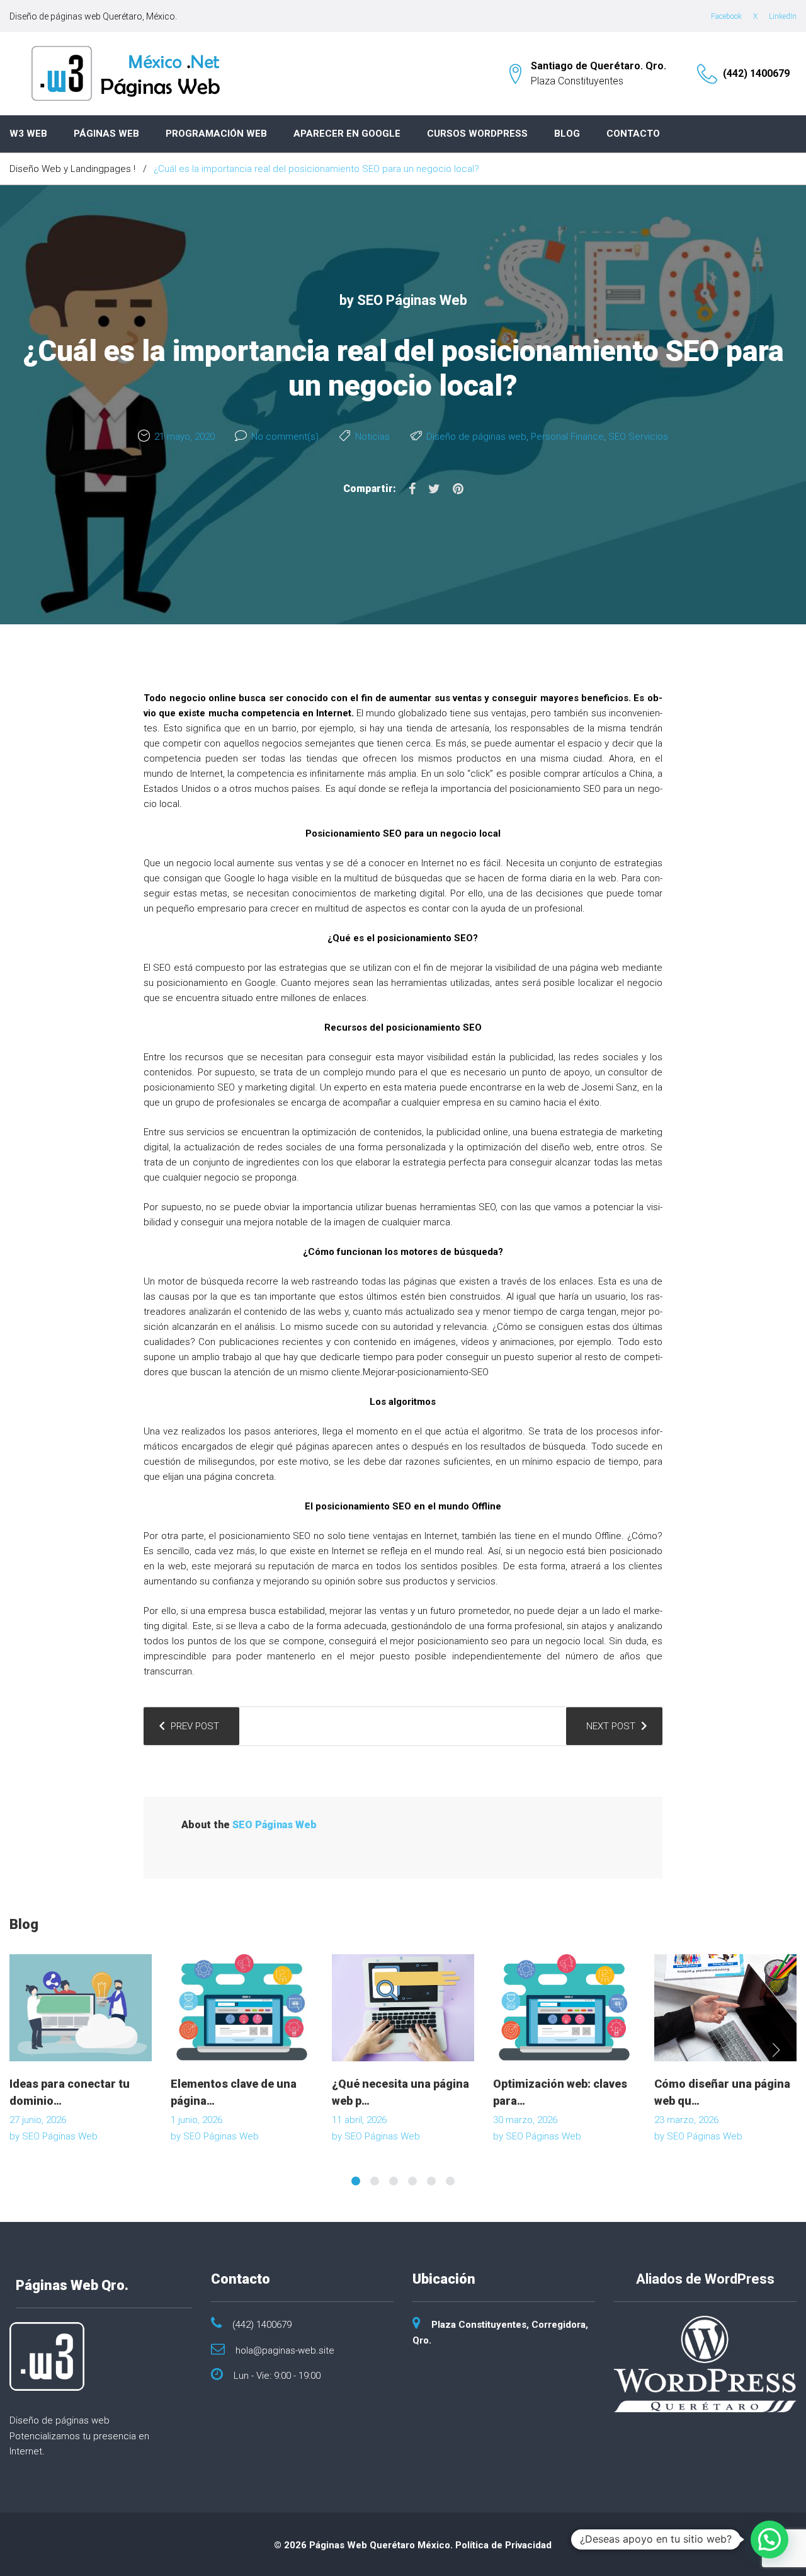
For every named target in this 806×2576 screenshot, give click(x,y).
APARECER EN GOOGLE (347, 134)
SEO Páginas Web (412, 300)
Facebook (726, 16)
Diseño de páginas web (476, 437)
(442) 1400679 (756, 73)
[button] (769, 2539)
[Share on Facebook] (412, 489)
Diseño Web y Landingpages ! (72, 169)
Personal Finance (567, 437)
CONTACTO (633, 134)
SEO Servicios (638, 437)
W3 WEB (28, 134)
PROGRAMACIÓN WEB (216, 134)
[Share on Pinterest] (458, 489)
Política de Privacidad (503, 2545)
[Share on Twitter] (434, 489)
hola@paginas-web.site (285, 2350)
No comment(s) (285, 437)
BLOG (567, 134)
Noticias (372, 437)
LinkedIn (783, 16)
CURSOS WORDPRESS (477, 134)
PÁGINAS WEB (106, 134)
